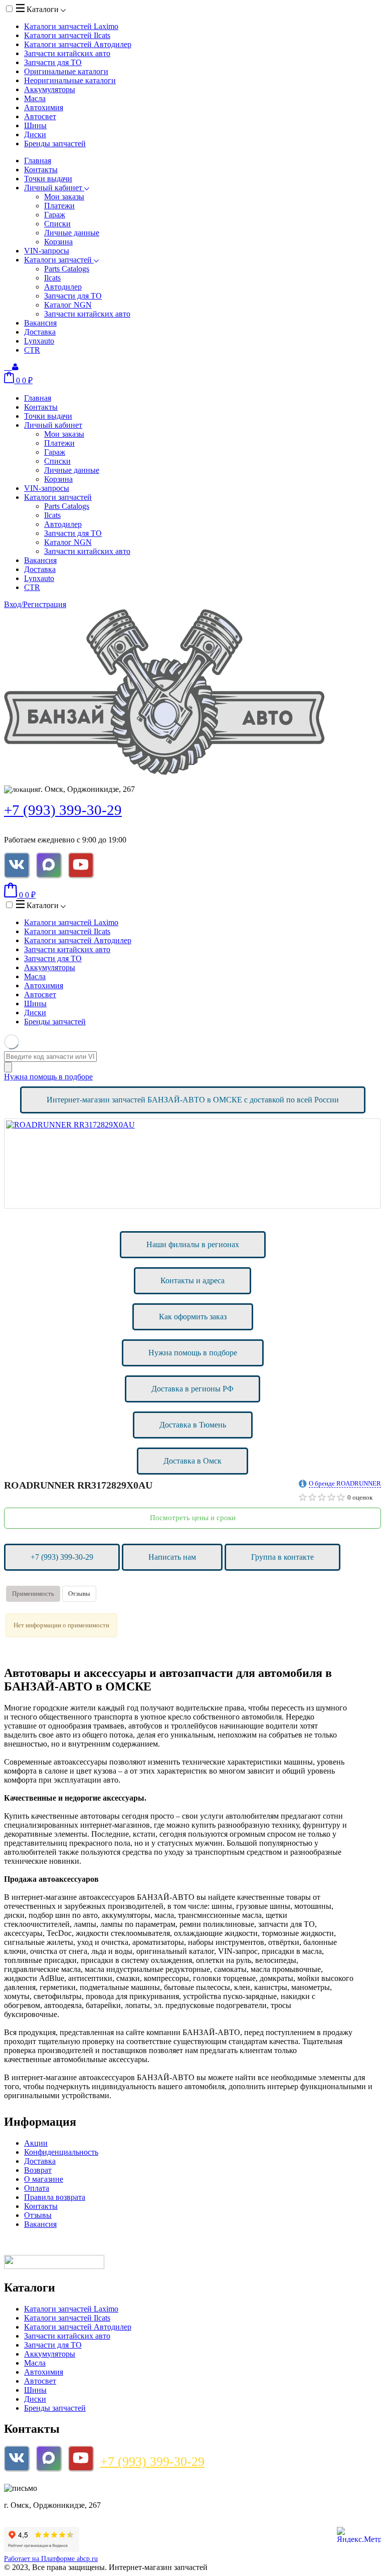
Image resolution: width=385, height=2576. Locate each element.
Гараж (55, 215)
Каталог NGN (68, 305)
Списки (57, 224)
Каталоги (43, 9)
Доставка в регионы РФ (192, 1389)
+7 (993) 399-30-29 (63, 810)
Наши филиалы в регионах (193, 1244)
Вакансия (40, 323)
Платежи (59, 206)
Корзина (58, 242)
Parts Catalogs (67, 269)
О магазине (44, 2179)
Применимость (33, 1594)
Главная (38, 161)
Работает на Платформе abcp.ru (51, 2559)
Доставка (40, 332)
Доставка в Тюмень (193, 1425)
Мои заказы (64, 197)
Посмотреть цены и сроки (193, 1518)
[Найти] (8, 1067)
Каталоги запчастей (71, 26)
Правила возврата (55, 2197)
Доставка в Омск (192, 1461)
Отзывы (79, 1594)
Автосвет (40, 116)
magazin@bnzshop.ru (72, 2488)
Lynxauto (39, 341)
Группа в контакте (282, 1557)
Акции (36, 2143)
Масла (35, 98)
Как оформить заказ (193, 1317)
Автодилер (63, 287)
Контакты (41, 170)
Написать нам (172, 1557)
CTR (32, 350)
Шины (35, 125)
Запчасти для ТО (53, 62)
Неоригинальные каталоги (70, 80)
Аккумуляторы (50, 89)
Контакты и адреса (192, 1280)
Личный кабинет (54, 188)
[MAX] (49, 865)
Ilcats (52, 278)
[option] (192, 1164)
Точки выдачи (48, 179)
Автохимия (44, 107)
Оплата (37, 2188)
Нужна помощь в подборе (48, 1077)
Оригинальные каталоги (66, 71)
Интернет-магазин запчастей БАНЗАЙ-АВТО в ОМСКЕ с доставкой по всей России (193, 1100)
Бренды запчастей (55, 144)
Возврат (38, 2170)
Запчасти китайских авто (67, 53)
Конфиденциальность (61, 2152)
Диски (35, 134)
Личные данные (72, 233)
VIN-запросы (47, 251)
